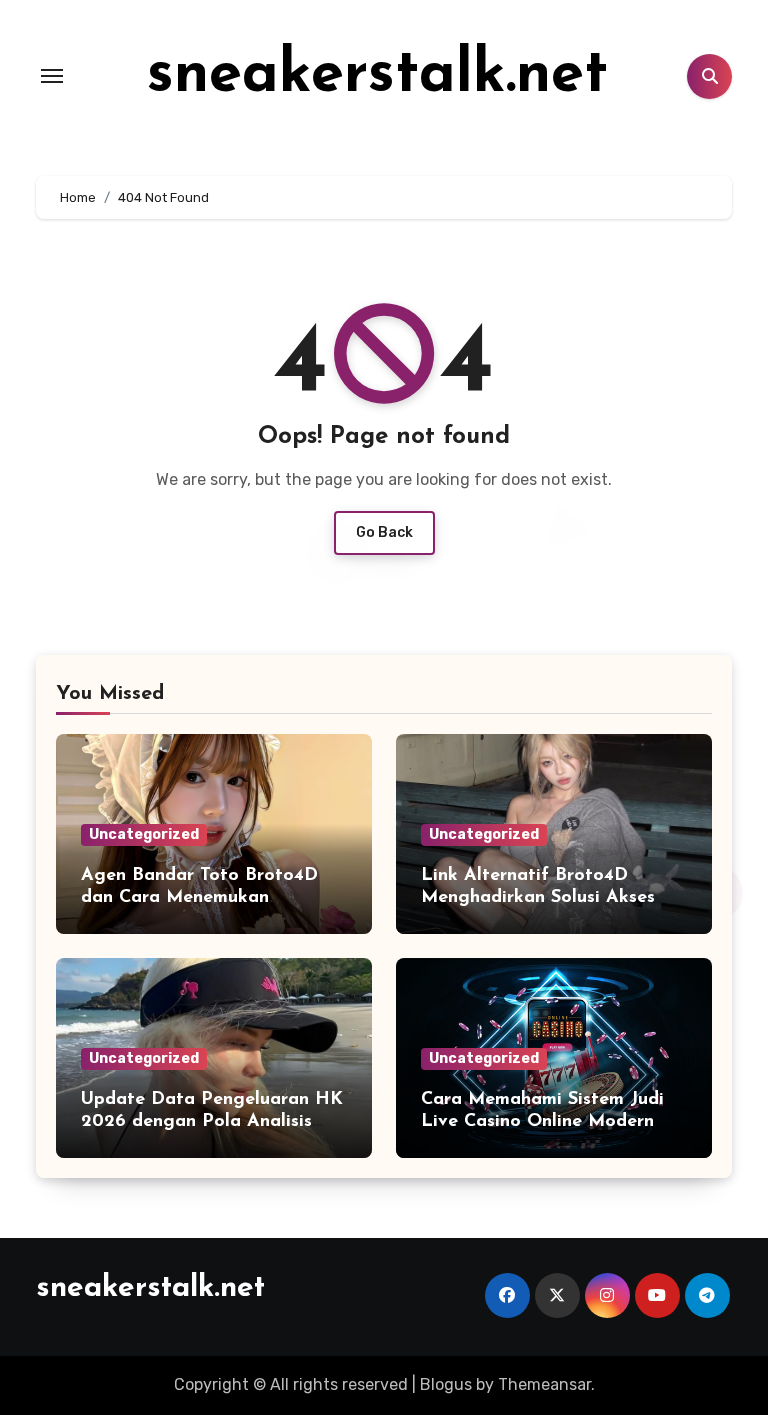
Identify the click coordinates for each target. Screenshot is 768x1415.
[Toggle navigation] (52, 76)
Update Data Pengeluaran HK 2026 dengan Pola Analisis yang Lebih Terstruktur (212, 1121)
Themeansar (544, 1384)
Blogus (446, 1384)
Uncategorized (144, 834)
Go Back (384, 532)
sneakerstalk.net (377, 76)
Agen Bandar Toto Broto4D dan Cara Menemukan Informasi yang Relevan (199, 897)
